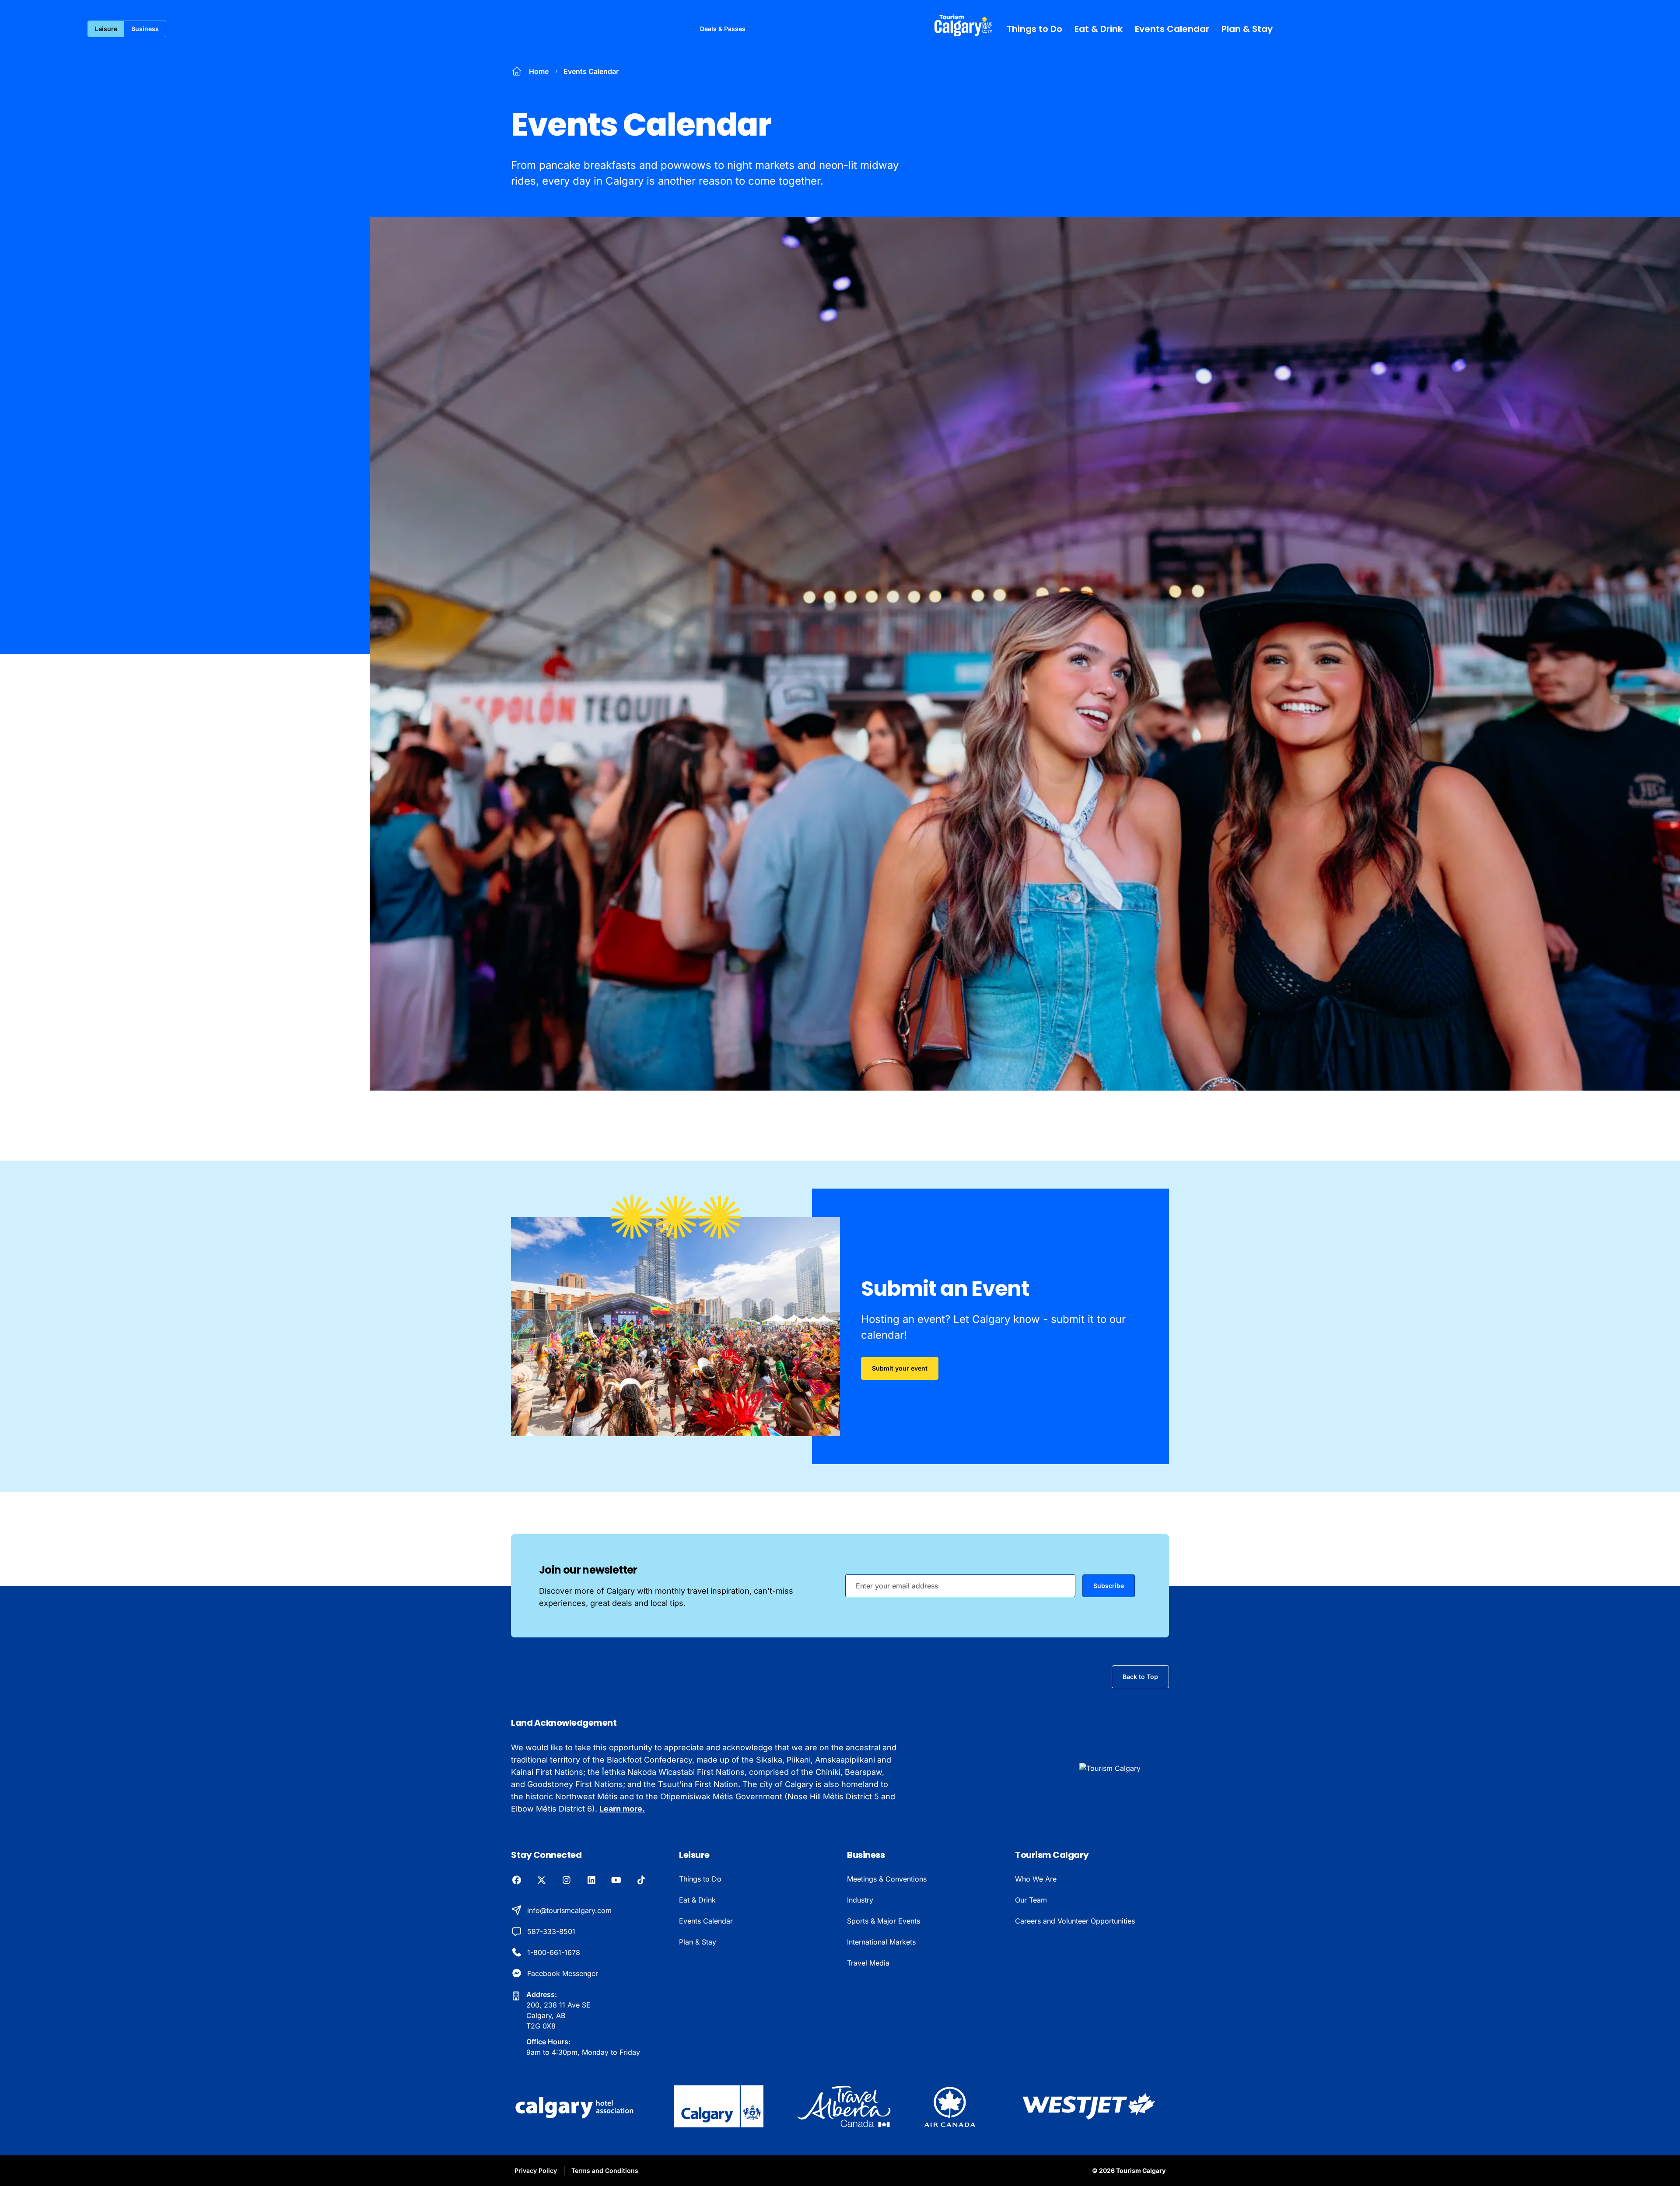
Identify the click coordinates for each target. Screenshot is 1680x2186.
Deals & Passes (723, 29)
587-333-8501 (551, 1931)
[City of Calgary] (719, 2106)
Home (539, 71)
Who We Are (1036, 1879)
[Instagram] (566, 1881)
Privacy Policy (536, 2170)
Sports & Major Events (884, 1921)
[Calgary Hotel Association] (576, 2106)
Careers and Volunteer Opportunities (1075, 1921)
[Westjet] (1089, 2106)
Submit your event (900, 1368)
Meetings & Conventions (887, 1879)
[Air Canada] (950, 2106)
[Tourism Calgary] (964, 25)
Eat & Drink (1099, 29)
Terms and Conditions (605, 2170)
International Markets (881, 1942)
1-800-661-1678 (554, 1952)
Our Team (1031, 1900)
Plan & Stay (1247, 29)
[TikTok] (641, 1881)
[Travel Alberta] (844, 2106)
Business (145, 29)
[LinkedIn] (591, 1881)
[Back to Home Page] (1124, 1768)
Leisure (106, 29)
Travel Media (868, 1963)
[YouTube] (616, 1881)
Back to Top (1140, 1677)
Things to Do (1034, 29)
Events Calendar (1172, 29)
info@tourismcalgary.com (569, 1910)
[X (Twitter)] (541, 1881)
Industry (860, 1900)
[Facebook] (516, 1881)
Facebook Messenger (563, 1973)
